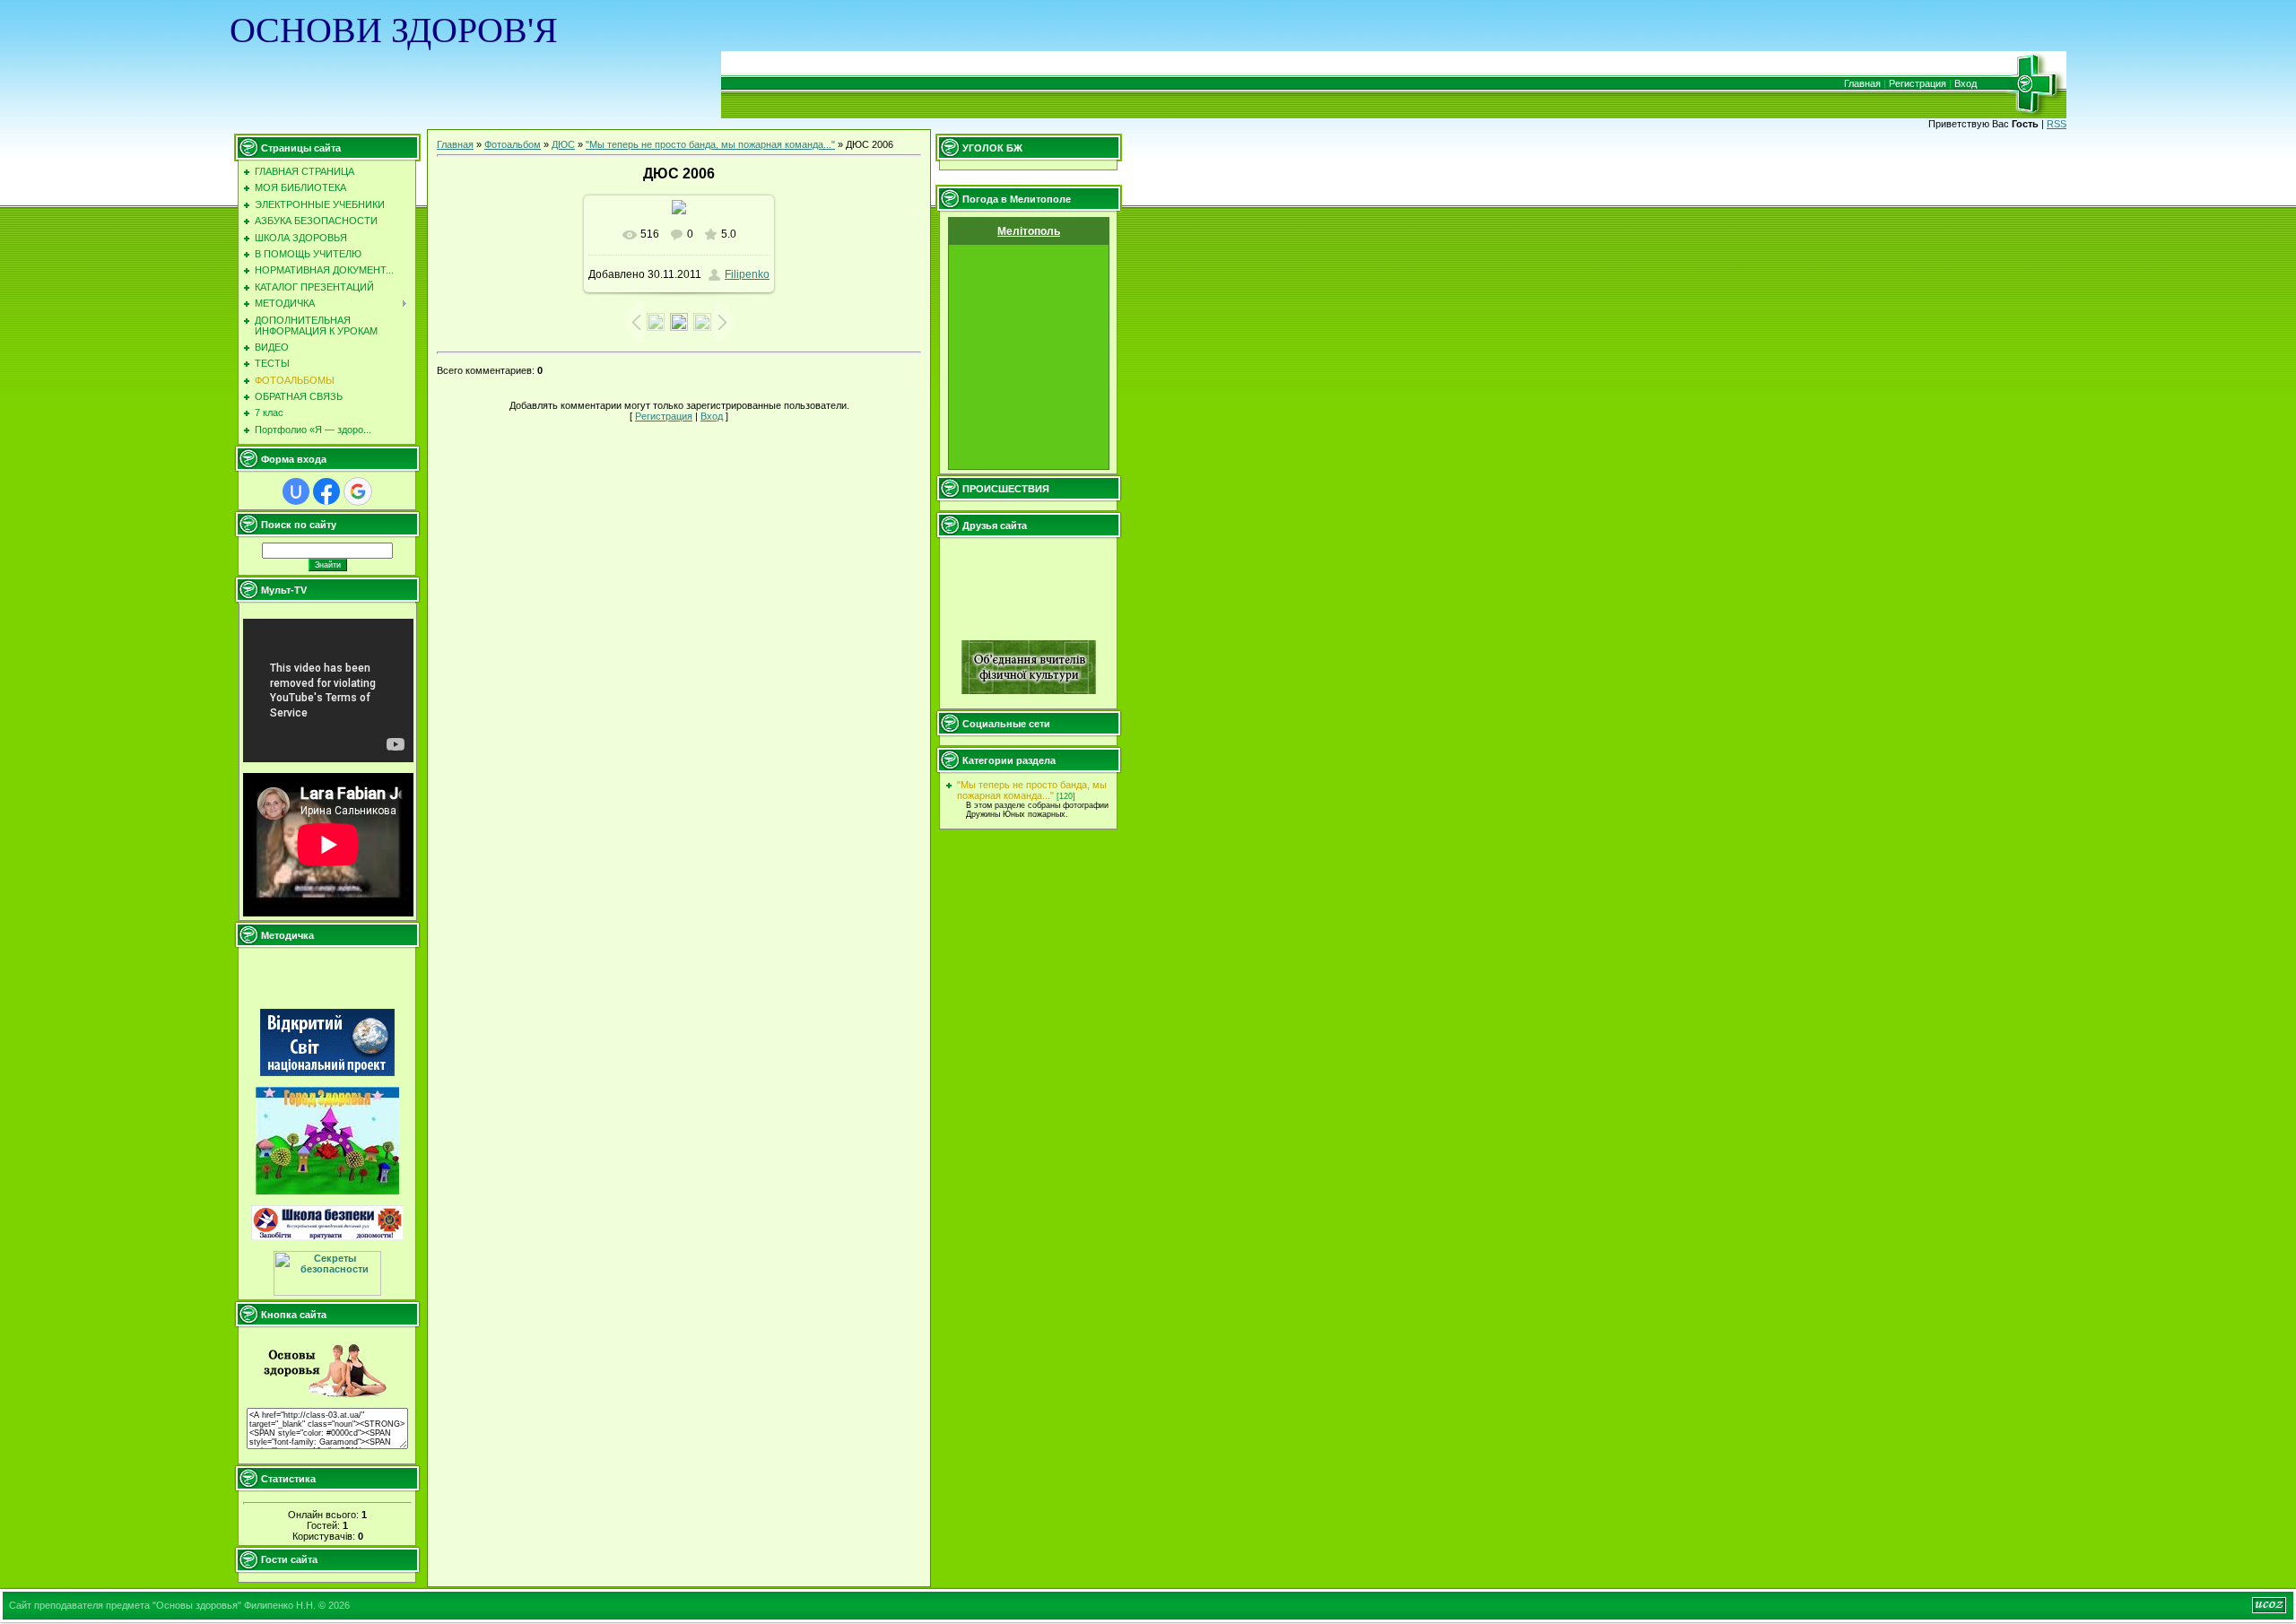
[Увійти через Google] (358, 491)
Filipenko (747, 274)
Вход (1966, 83)
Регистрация (1918, 83)
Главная (1862, 83)
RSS (2057, 124)
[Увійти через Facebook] (326, 491)
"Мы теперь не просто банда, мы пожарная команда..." (710, 144)
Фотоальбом (513, 144)
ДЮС (563, 144)
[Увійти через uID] (296, 491)
